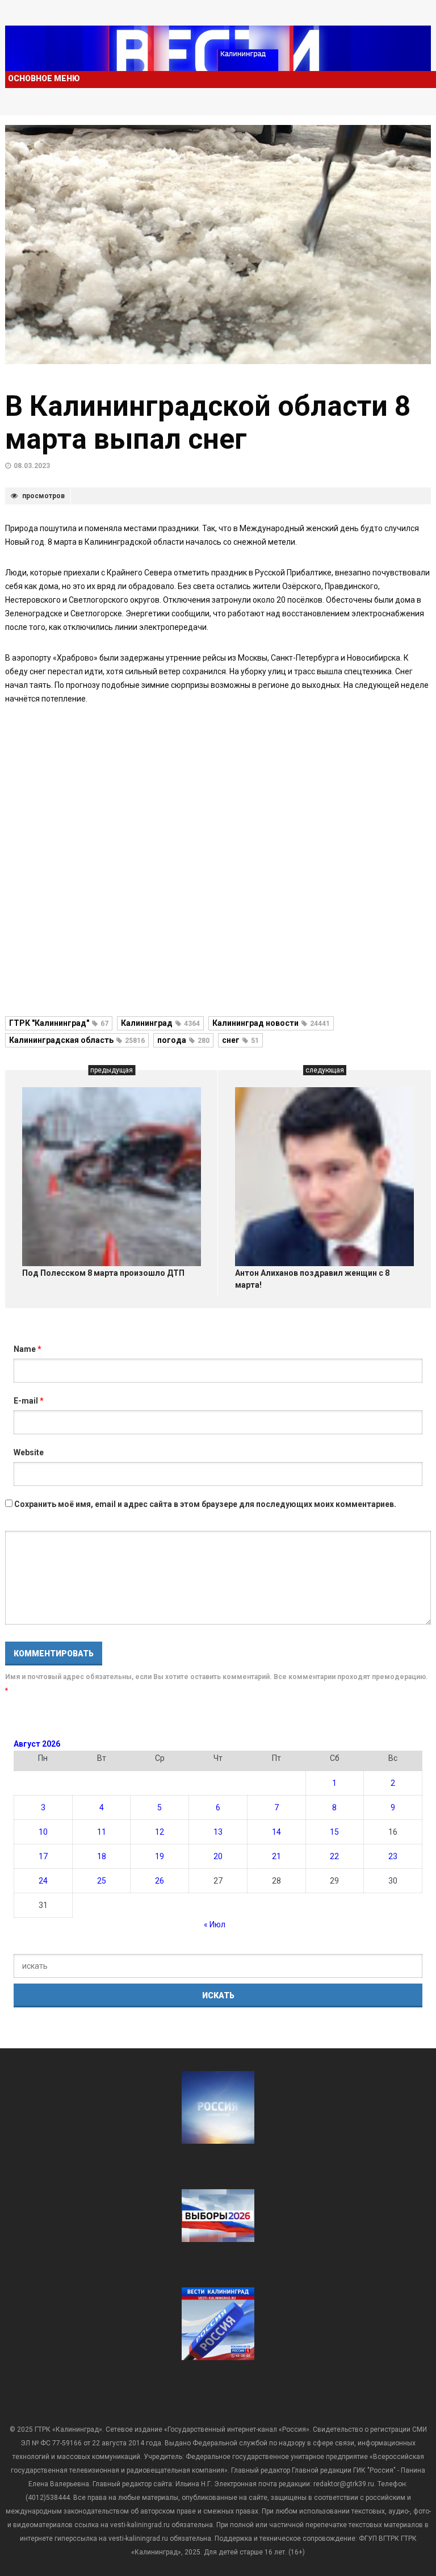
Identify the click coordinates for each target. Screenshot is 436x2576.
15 (334, 1832)
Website (29, 1452)
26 (160, 1881)
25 (102, 1881)
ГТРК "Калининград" (59, 1023)
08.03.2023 (32, 466)
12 (160, 1832)
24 (43, 1881)
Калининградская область (77, 1040)
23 (393, 1856)
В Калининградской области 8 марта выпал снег (208, 423)
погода (183, 1040)
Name (28, 1349)
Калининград (160, 1023)
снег (240, 1040)
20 (218, 1856)
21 (276, 1856)
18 (102, 1856)
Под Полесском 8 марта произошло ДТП (103, 1273)
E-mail (29, 1401)
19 (160, 1856)
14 (276, 1832)
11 (102, 1832)
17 (43, 1856)
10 (43, 1832)
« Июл (215, 1924)
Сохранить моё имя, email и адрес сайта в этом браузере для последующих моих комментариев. (205, 1504)
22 (334, 1856)
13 (218, 1832)
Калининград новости (271, 1023)
